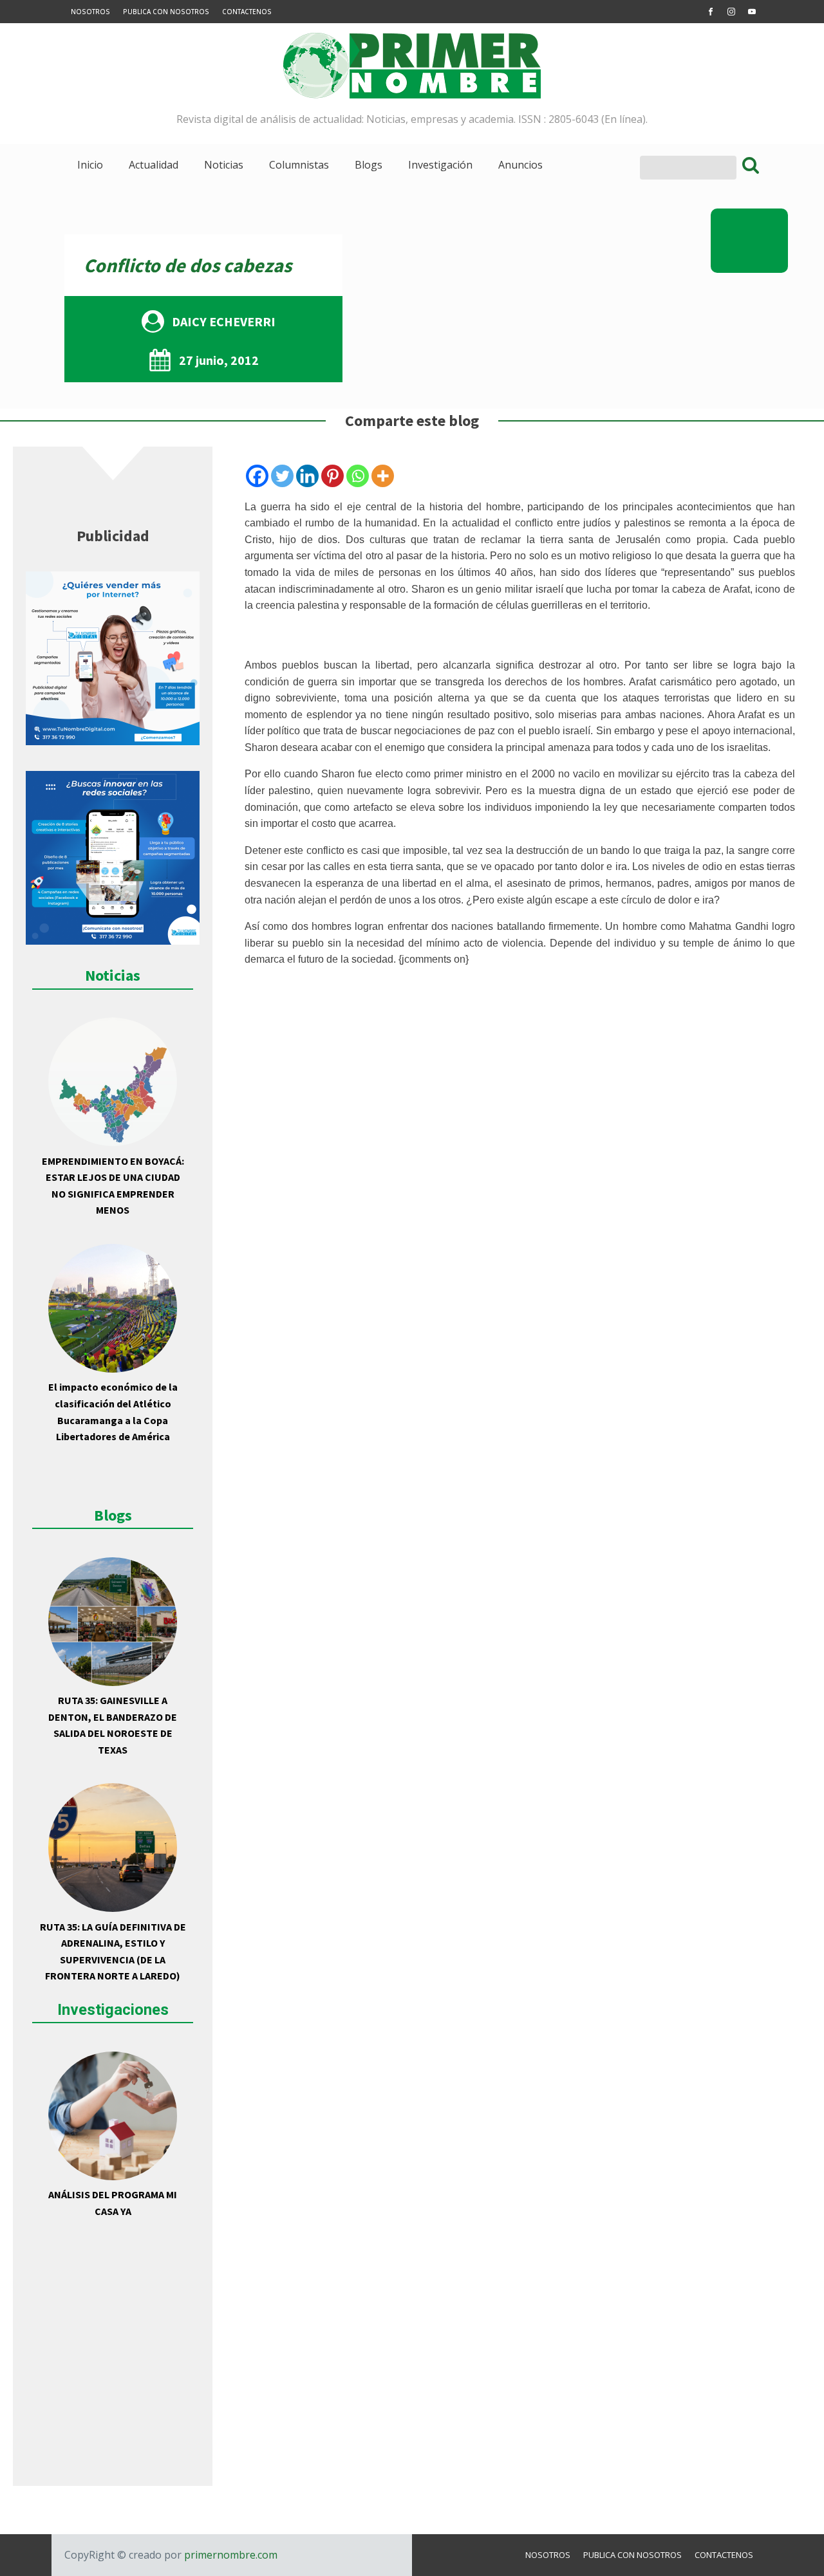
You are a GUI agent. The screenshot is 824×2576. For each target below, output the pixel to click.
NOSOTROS (90, 12)
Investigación (440, 165)
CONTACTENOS (247, 12)
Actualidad (154, 165)
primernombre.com (229, 2555)
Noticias (224, 165)
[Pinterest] (332, 476)
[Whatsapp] (358, 476)
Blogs (369, 165)
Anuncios (520, 165)
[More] (383, 476)
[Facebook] (257, 476)
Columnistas (299, 165)
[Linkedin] (307, 476)
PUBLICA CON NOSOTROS (166, 12)
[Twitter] (282, 476)
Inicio (90, 165)
